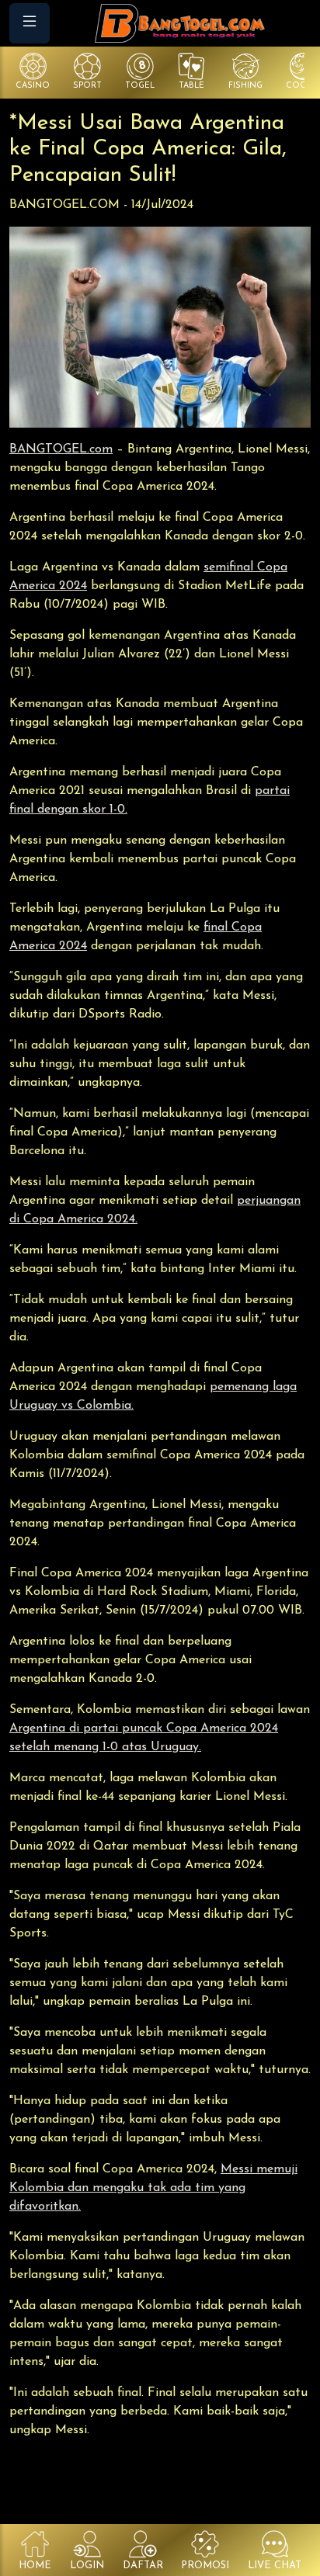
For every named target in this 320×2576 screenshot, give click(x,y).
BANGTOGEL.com (61, 449)
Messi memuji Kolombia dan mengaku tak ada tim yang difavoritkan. (153, 2188)
